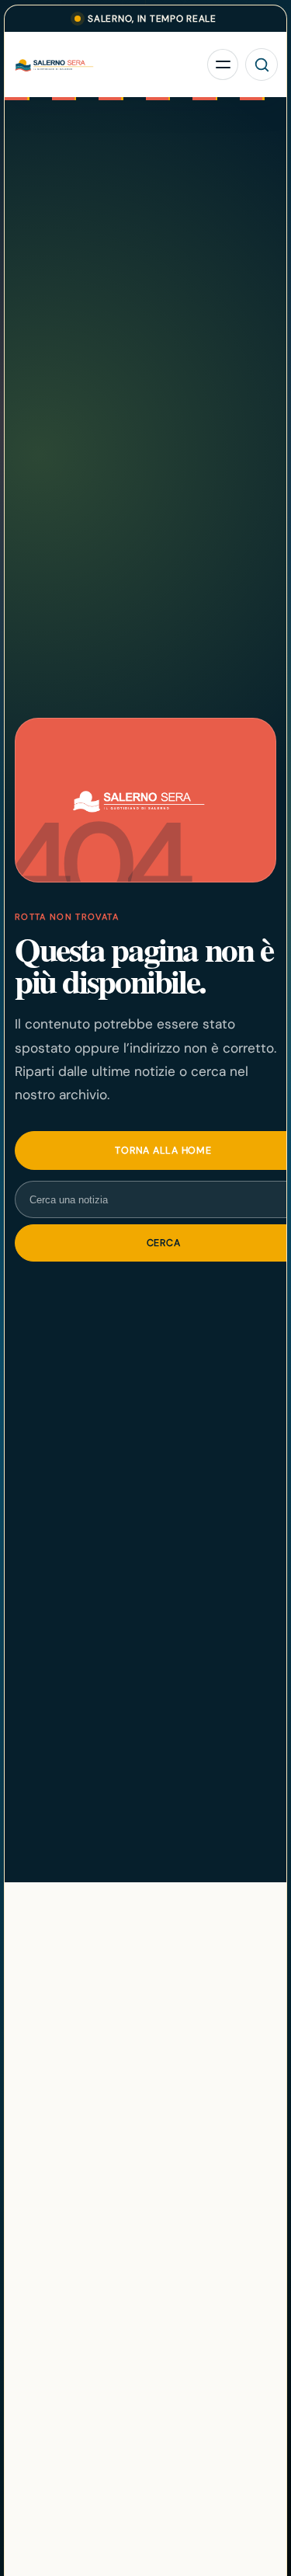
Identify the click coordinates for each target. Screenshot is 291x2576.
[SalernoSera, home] (107, 65)
